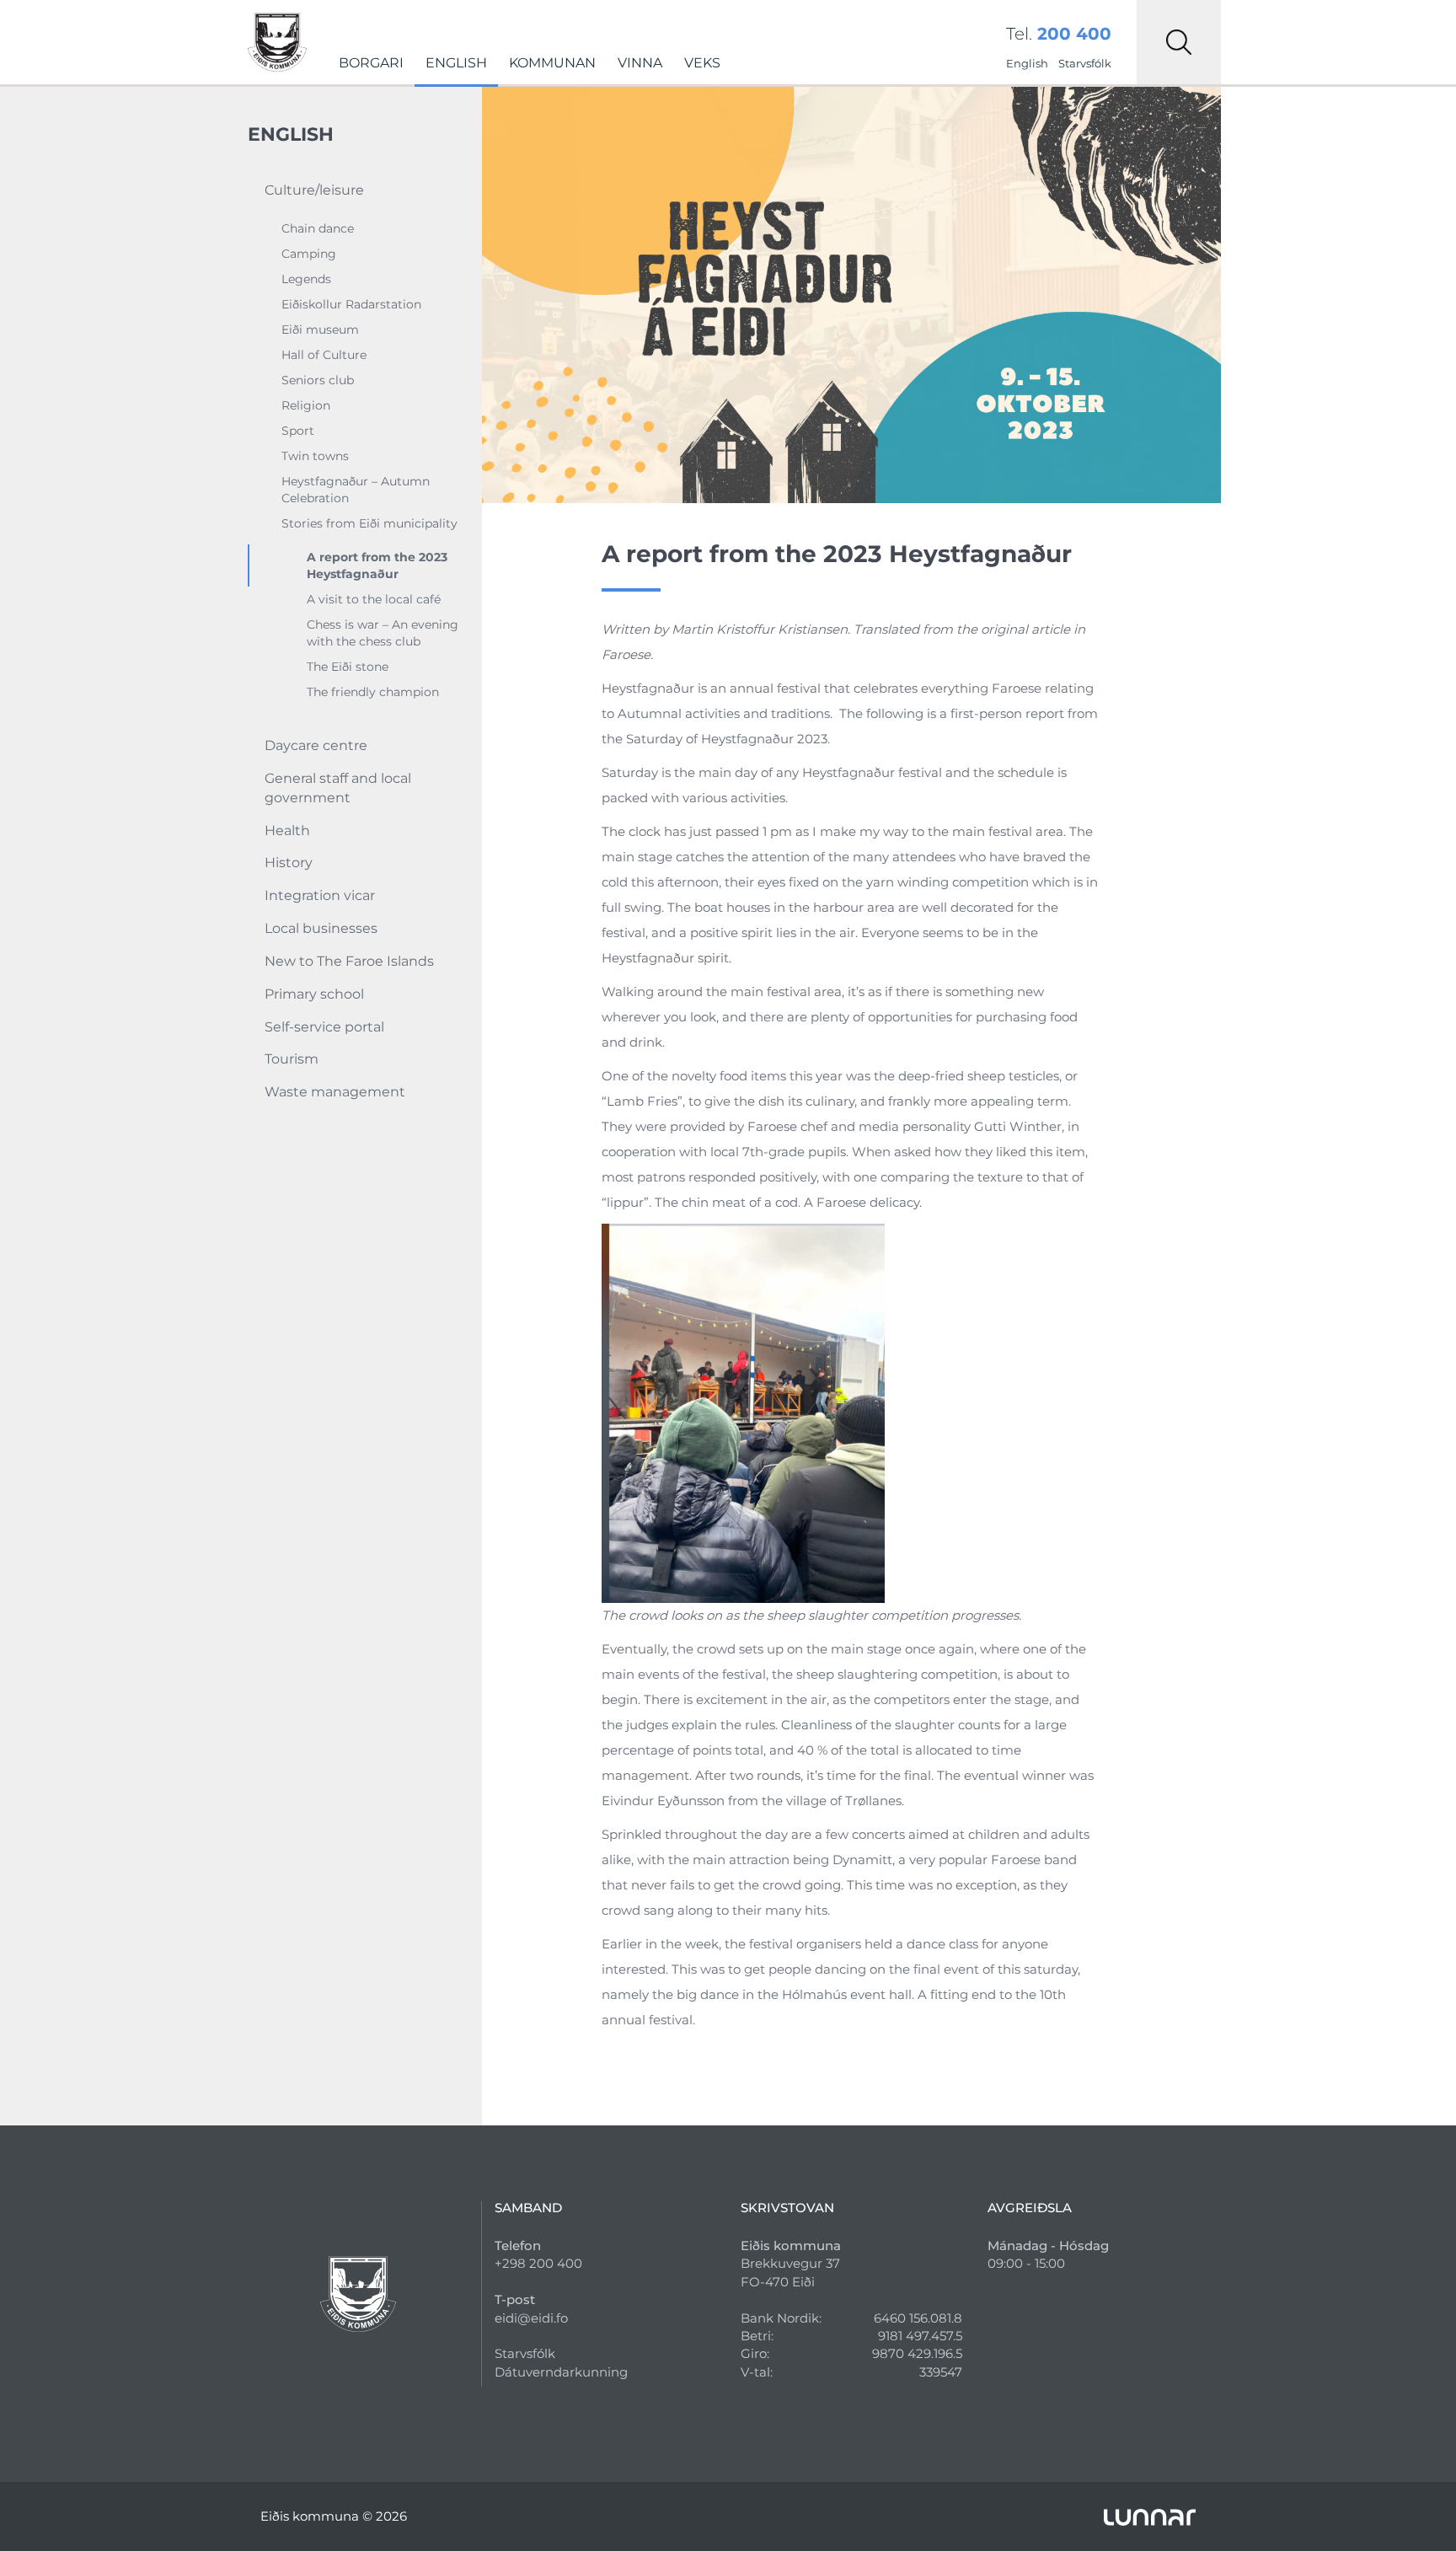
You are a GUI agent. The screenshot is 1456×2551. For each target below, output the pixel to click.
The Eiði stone (348, 667)
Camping (309, 254)
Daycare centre (316, 745)
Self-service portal (324, 1027)
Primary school (314, 994)
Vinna (640, 63)
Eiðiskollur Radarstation (351, 304)
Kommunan (552, 63)
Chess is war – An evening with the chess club (383, 633)
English (456, 63)
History (289, 863)
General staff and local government (338, 788)
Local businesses (321, 928)
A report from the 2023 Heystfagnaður (377, 565)
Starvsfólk (1085, 63)
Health (287, 831)
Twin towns (315, 456)
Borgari (371, 63)
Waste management (335, 1092)
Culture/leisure (314, 190)
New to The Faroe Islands (349, 961)
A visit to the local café (374, 599)
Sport (298, 431)
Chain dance (318, 228)
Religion (306, 405)
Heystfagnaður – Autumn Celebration (356, 490)
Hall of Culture (324, 355)
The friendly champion (373, 692)
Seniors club (318, 380)
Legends (306, 279)
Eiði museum (320, 330)
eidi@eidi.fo (531, 2318)
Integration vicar (320, 895)
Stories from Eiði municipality (369, 523)
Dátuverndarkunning (561, 2372)
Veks (702, 63)
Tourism (292, 1059)
